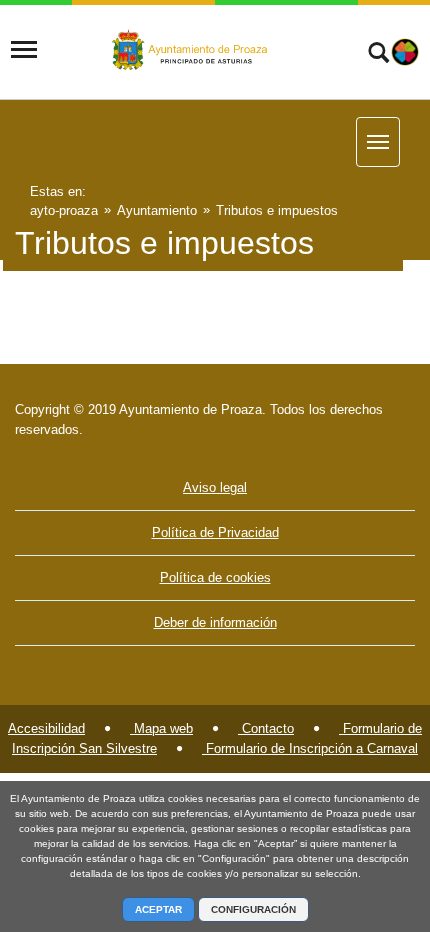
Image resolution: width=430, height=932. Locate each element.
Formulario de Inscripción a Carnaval (310, 748)
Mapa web (161, 728)
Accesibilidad (46, 728)
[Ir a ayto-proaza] (192, 51)
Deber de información (215, 622)
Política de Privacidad (215, 532)
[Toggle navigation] (24, 50)
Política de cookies (215, 577)
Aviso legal (215, 487)
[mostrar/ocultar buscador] (378, 55)
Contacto (266, 728)
